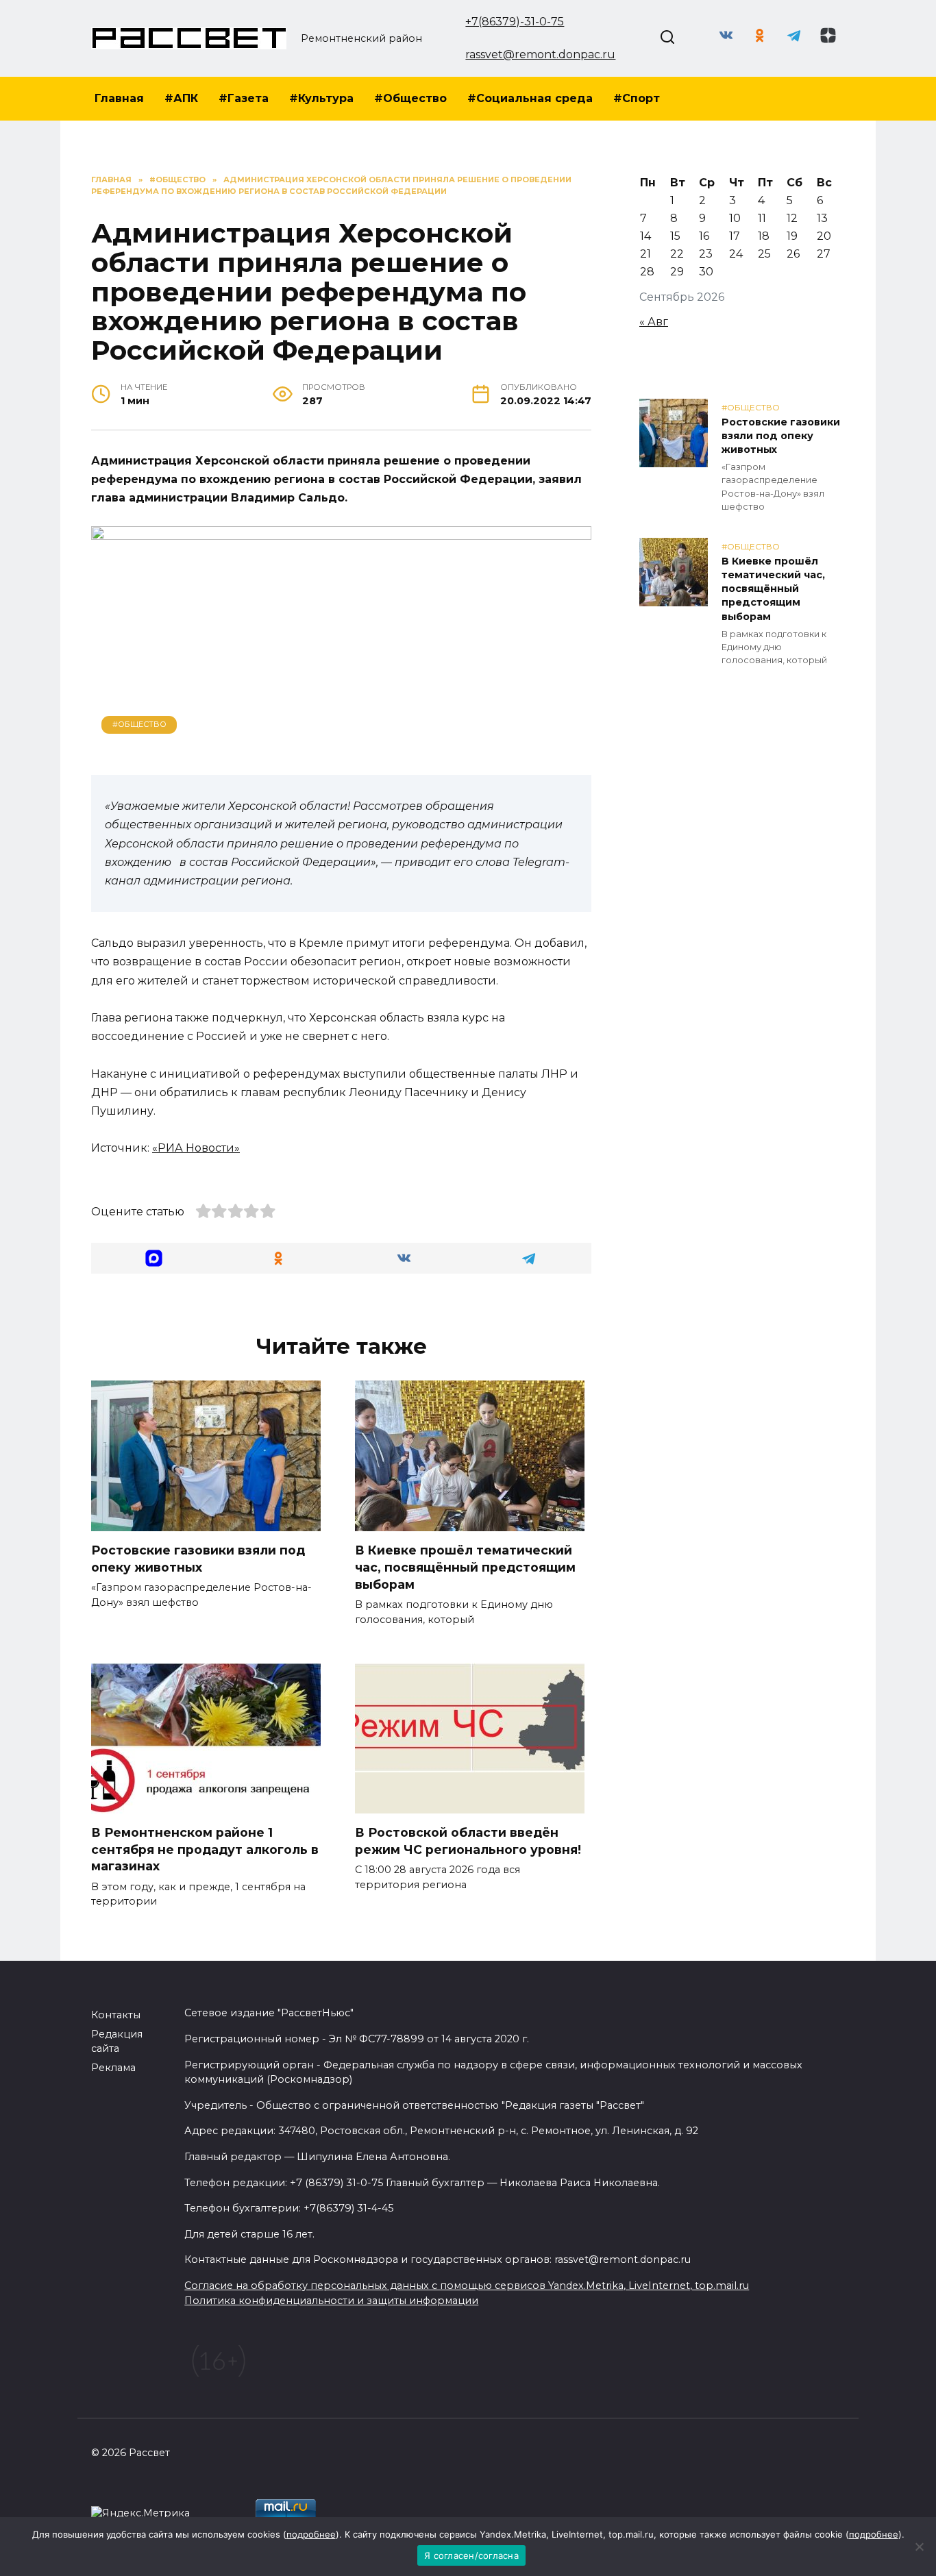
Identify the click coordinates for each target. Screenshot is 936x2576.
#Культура (321, 98)
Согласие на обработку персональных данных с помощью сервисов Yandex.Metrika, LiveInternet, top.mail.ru (467, 2286)
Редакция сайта (117, 2042)
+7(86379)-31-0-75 (515, 22)
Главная (119, 98)
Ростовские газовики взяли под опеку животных (198, 1559)
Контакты (116, 2015)
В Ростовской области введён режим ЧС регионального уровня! (468, 1841)
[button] (154, 1258)
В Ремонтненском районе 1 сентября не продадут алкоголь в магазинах (205, 1849)
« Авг (654, 322)
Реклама (113, 2068)
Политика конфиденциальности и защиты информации (331, 2301)
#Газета (244, 98)
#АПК (181, 98)
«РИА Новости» (196, 1148)
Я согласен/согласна (471, 2555)
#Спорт (637, 98)
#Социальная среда (530, 98)
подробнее (311, 2534)
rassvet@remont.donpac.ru (540, 54)
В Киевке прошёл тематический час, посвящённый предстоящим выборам (465, 1567)
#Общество (410, 98)
